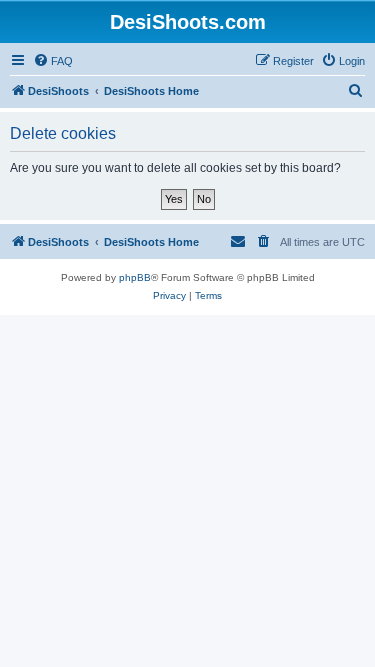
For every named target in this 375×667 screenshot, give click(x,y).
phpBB (135, 277)
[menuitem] (53, 61)
